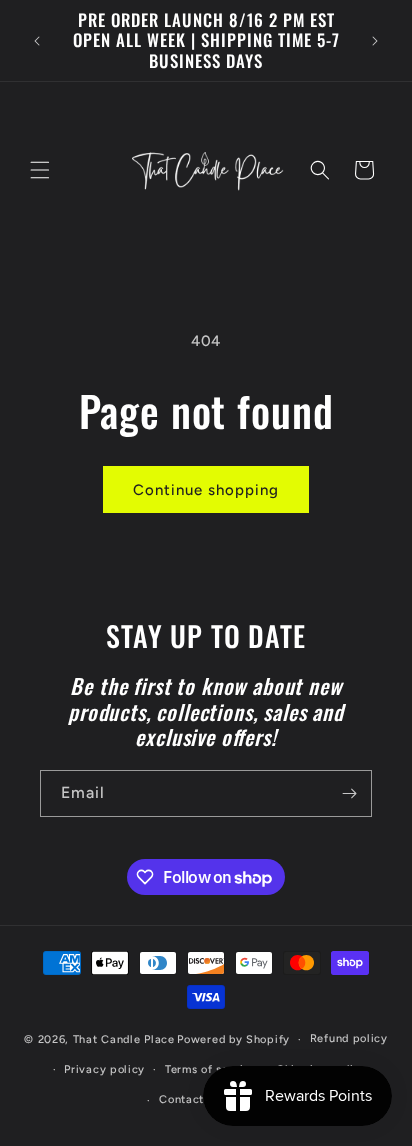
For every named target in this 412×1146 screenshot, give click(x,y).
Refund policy (349, 1038)
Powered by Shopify (233, 1039)
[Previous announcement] (37, 41)
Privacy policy (104, 1069)
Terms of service (211, 1069)
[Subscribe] (349, 793)
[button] (40, 170)
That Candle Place (124, 1039)
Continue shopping (206, 490)
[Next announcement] (375, 41)
